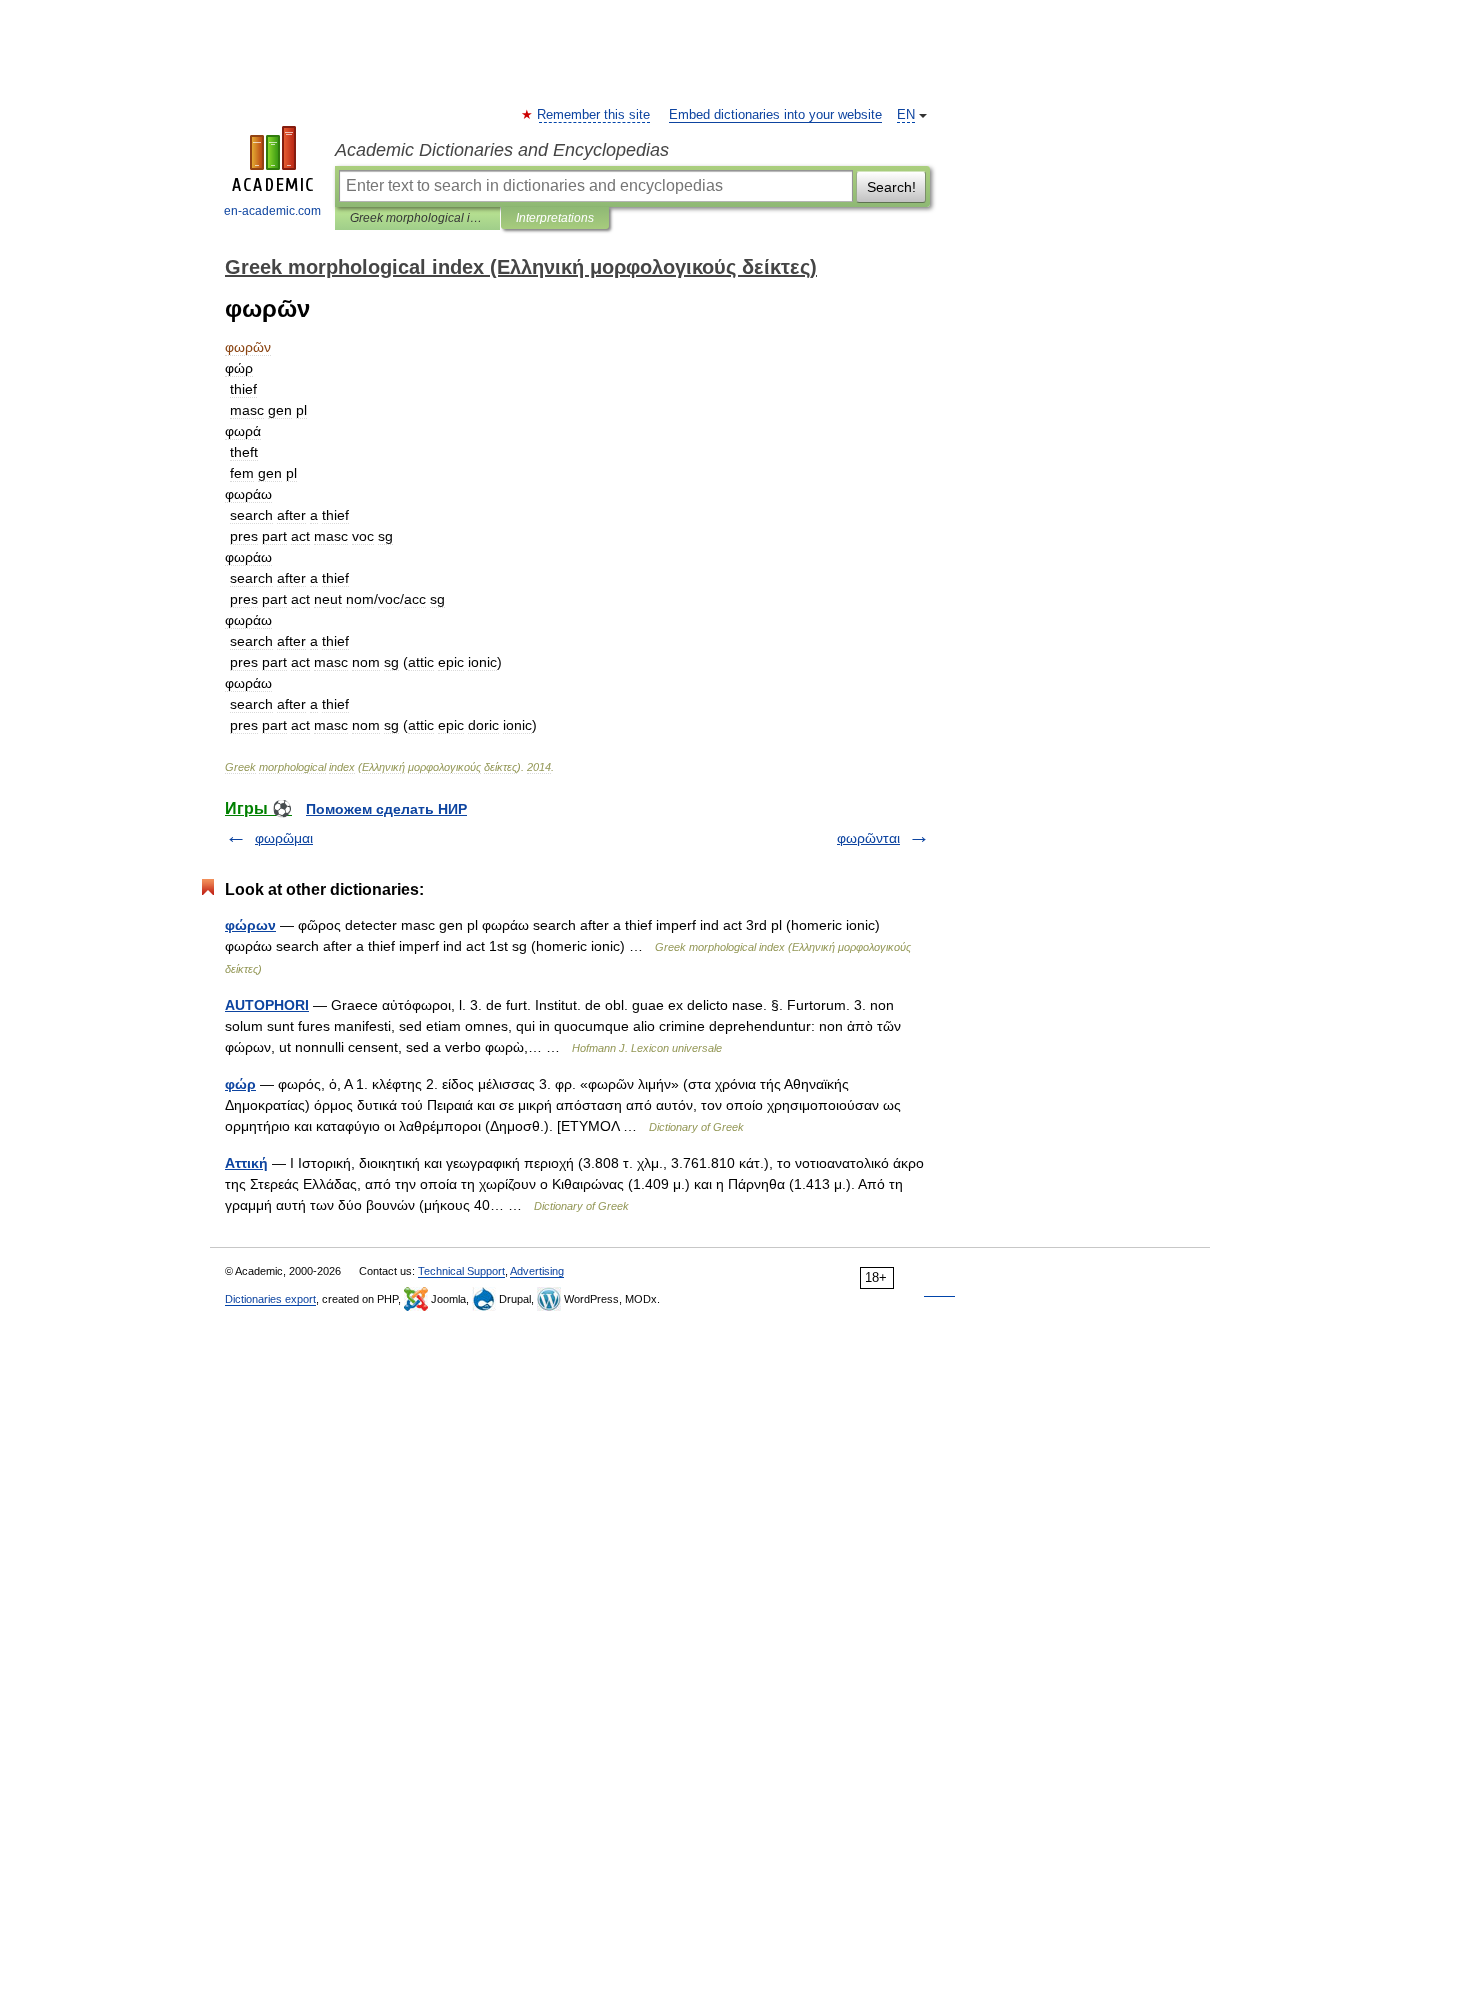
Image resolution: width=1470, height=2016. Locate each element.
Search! (891, 187)
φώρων (250, 925)
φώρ (240, 1084)
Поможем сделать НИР (386, 809)
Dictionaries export (270, 1299)
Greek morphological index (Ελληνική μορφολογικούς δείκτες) (417, 218)
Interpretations (555, 218)
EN (906, 115)
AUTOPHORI (267, 1005)
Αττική (246, 1163)
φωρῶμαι (284, 838)
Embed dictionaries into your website (775, 115)
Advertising (537, 1271)
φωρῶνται (868, 838)
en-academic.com (272, 211)
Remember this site (594, 115)
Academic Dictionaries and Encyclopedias (502, 150)
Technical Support (461, 1271)
